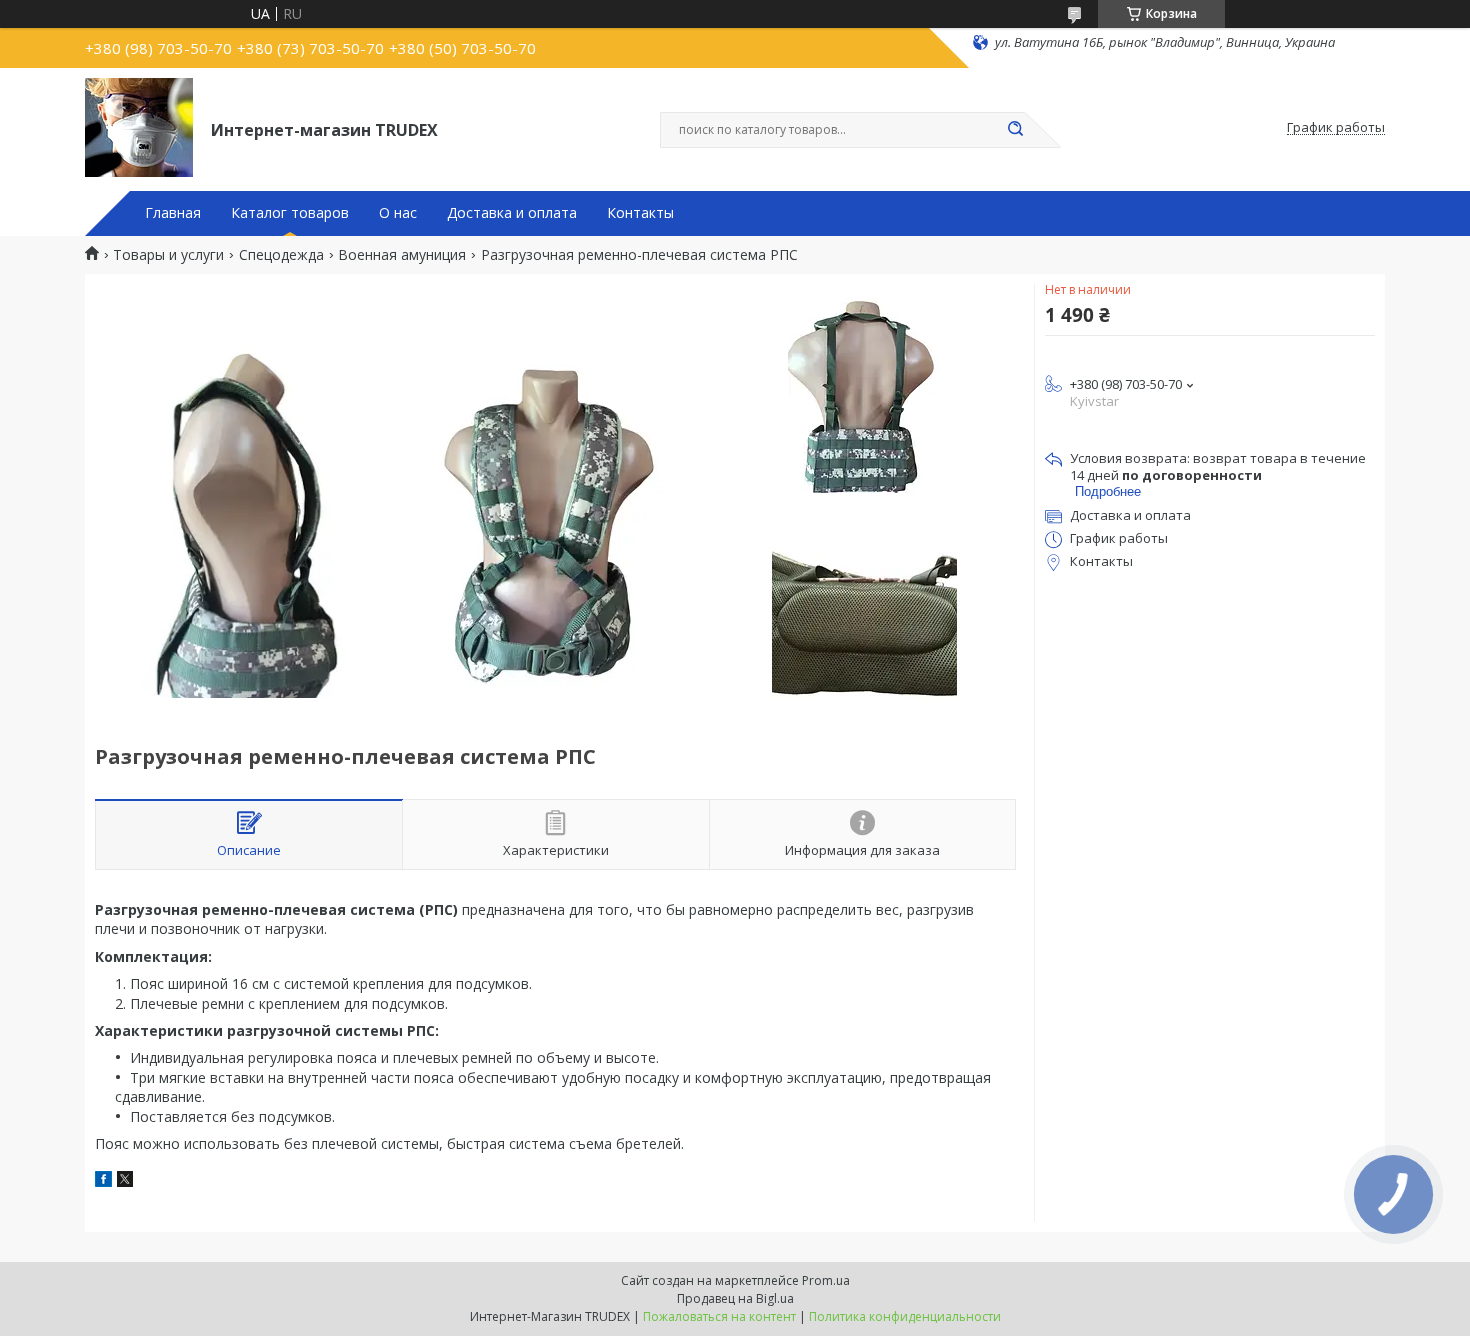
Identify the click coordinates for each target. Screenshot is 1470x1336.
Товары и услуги (168, 255)
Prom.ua (826, 1280)
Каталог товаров (290, 213)
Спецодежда (281, 255)
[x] (125, 1181)
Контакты (640, 213)
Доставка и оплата (512, 213)
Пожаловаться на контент (719, 1316)
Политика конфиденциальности (905, 1316)
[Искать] (1015, 130)
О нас (398, 213)
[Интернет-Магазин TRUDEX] (139, 128)
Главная (173, 213)
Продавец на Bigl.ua (735, 1298)
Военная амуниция (402, 255)
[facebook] (103, 1181)
